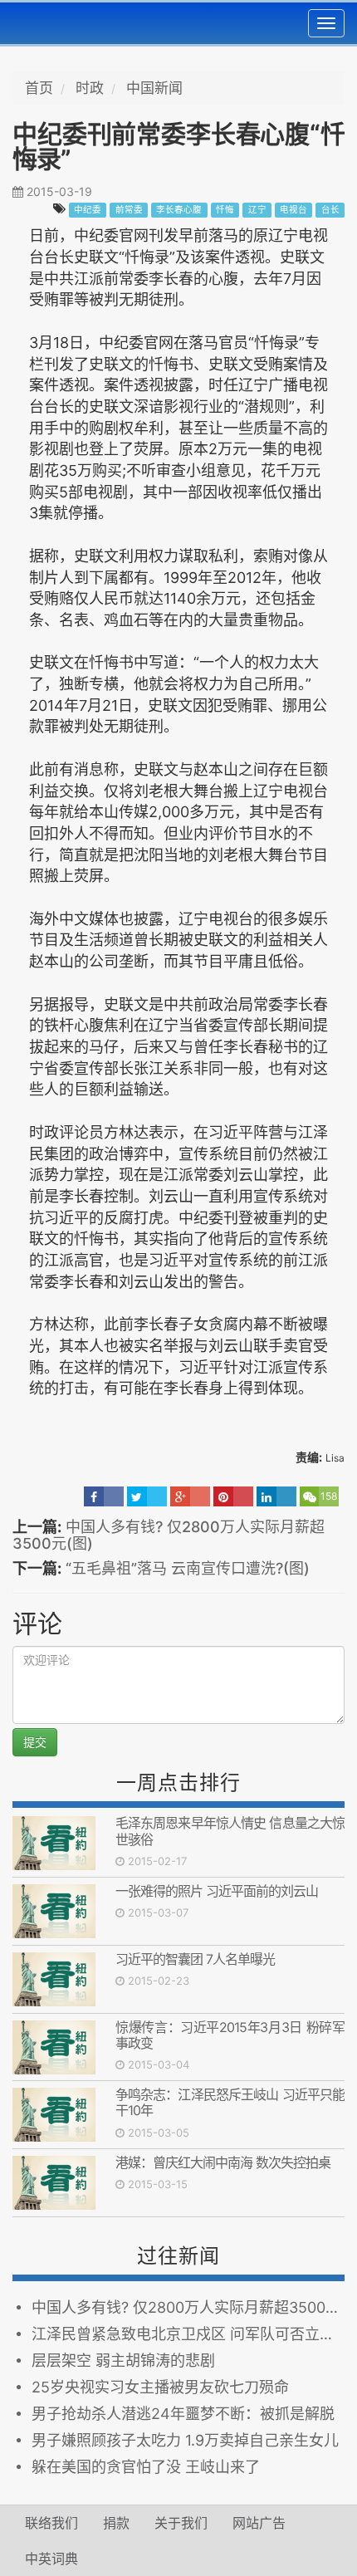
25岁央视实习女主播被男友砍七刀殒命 (160, 2387)
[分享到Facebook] (104, 1496)
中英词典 (51, 2559)
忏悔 (225, 210)
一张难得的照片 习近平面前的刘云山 (217, 1891)
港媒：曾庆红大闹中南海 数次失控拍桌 (223, 2162)
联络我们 (51, 2523)
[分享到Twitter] (147, 1496)
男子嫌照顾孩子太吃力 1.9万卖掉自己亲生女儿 (185, 2440)
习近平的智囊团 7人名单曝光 (198, 1959)
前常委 (129, 210)
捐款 (116, 2523)
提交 (35, 1742)
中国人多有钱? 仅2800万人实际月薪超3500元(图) (169, 1535)
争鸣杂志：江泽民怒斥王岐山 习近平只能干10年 (230, 2102)
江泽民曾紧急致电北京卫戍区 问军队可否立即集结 (188, 2334)
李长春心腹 (179, 210)
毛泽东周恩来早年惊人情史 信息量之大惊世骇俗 (230, 1831)
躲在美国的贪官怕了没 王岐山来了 (146, 2467)
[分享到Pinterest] (233, 1496)
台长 (330, 210)
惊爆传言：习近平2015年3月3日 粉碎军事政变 (230, 2035)
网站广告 (259, 2523)
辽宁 (257, 210)
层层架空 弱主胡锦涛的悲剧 (123, 2361)
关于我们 (181, 2523)
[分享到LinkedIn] (276, 1496)
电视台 (293, 210)
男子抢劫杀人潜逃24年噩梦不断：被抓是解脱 (183, 2414)
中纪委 (88, 210)
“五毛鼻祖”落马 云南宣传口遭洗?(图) (188, 1568)
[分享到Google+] (190, 1496)
